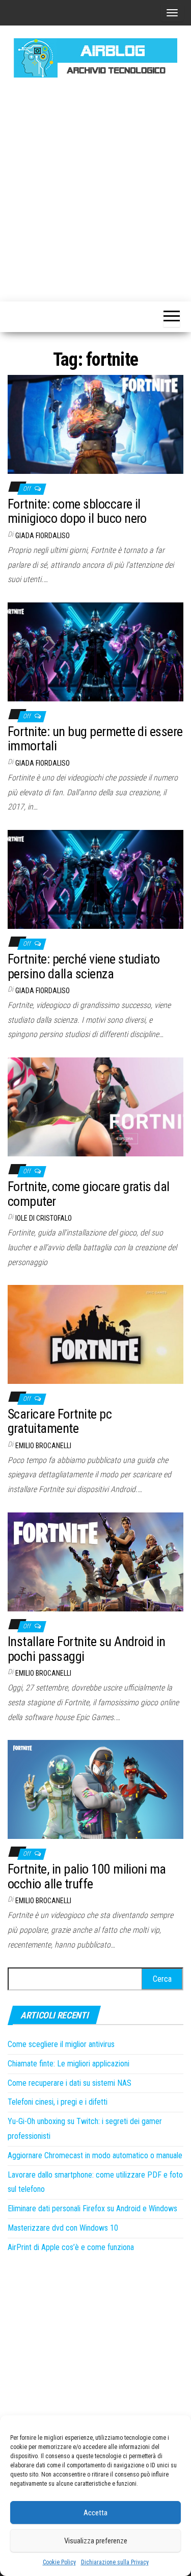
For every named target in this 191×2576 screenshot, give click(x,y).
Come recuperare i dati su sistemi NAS (70, 2083)
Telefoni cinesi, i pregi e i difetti (58, 2102)
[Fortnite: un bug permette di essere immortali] (95, 651)
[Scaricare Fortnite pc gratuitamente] (95, 1334)
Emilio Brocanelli (43, 1446)
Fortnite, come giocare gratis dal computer (89, 1194)
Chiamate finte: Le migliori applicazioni (69, 2064)
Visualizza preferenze (96, 2541)
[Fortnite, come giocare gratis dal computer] (95, 1107)
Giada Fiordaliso (43, 536)
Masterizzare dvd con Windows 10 (63, 2228)
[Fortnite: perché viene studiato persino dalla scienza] (95, 879)
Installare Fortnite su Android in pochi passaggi (87, 1649)
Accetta (95, 2513)
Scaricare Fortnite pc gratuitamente (60, 1421)
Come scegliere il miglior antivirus (61, 2044)
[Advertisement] (95, 188)
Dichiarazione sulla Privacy (115, 2562)
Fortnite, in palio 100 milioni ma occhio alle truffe (87, 1876)
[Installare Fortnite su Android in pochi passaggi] (95, 1561)
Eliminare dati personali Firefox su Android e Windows (92, 2208)
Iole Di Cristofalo (44, 1218)
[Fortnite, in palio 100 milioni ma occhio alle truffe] (95, 1789)
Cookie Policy (59, 2562)
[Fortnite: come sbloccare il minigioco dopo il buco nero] (95, 424)
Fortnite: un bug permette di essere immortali (95, 739)
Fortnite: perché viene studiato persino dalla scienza (84, 966)
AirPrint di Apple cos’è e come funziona (71, 2247)
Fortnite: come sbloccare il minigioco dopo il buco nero (77, 511)
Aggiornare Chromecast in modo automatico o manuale (95, 2155)
